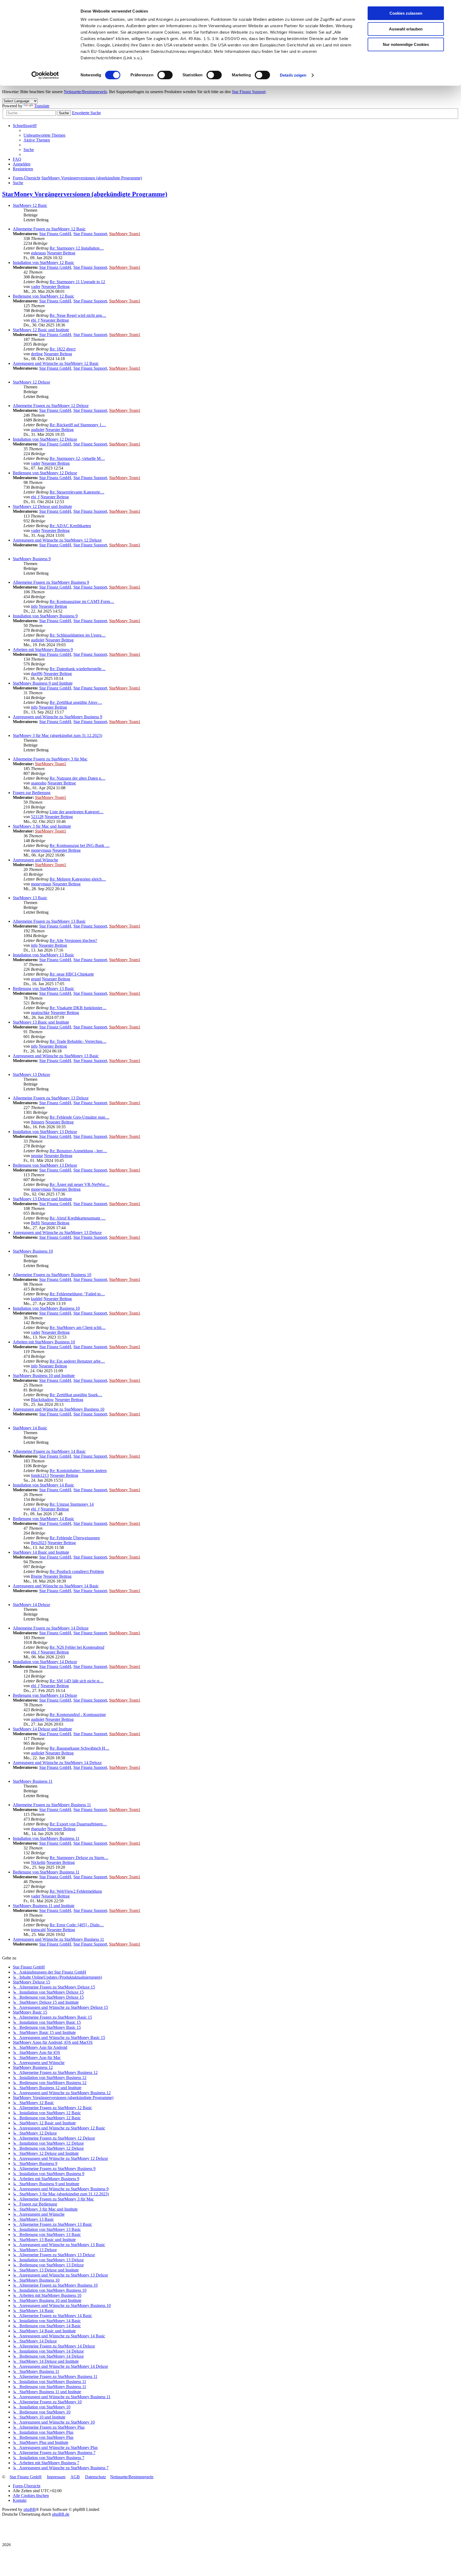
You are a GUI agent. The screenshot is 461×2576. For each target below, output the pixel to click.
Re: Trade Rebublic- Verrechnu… (78, 1041)
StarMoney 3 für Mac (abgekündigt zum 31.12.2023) (57, 735)
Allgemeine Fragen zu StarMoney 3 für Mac (50, 759)
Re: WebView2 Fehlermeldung (76, 1891)
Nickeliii (38, 1862)
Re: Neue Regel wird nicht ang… (78, 315)
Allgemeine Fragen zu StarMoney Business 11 (52, 1805)
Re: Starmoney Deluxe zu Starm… (79, 1858)
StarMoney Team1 (125, 234)
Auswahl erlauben (406, 29)
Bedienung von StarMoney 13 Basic (43, 989)
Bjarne (37, 1576)
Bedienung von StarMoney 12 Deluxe (45, 473)
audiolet (38, 430)
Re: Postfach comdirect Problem (77, 1571)
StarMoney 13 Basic (30, 898)
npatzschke (40, 1013)
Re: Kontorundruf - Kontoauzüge (78, 1715)
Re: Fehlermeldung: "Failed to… (77, 1294)
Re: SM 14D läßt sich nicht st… (77, 1681)
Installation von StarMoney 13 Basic (43, 955)
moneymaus (41, 850)
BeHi (35, 1223)
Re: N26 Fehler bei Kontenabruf (77, 1647)
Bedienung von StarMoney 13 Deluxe (45, 1165)
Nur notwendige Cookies (406, 44)
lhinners (38, 1122)
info (34, 606)
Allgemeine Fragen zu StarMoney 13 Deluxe (51, 1098)
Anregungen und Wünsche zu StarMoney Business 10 (59, 1409)
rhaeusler (39, 1829)
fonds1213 (40, 1475)
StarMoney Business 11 (33, 1781)
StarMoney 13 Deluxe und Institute (42, 1199)
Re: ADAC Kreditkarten (70, 526)
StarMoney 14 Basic (30, 1428)
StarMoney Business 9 (32, 559)
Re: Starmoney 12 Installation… (77, 248)
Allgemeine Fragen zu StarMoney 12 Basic (49, 229)
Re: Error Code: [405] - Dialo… (77, 1925)
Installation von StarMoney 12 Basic (43, 263)
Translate (42, 106)
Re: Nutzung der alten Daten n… (78, 778)
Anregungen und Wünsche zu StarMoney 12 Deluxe (57, 540)
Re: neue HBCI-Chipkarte (72, 974)
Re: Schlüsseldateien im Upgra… (78, 635)
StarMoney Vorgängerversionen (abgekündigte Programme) (85, 194)
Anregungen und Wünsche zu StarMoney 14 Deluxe (57, 1763)
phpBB (30, 2509)
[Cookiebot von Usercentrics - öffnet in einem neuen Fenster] (45, 75)
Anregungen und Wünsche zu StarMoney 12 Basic (56, 363)
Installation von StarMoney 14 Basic (43, 1485)
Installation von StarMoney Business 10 (46, 1308)
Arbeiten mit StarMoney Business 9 (43, 650)
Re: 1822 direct (63, 349)
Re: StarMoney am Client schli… (78, 1328)
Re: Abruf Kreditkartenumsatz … (78, 1218)
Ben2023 (39, 1543)
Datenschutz (96, 2477)
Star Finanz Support (249, 92)
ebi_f (35, 320)
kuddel (37, 1299)
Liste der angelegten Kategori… (77, 812)
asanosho (39, 783)
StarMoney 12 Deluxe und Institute (42, 506)
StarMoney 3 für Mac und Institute (42, 826)
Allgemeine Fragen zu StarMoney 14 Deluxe (51, 1628)
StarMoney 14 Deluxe (31, 1605)
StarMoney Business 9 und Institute (43, 683)
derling (37, 354)
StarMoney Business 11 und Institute (44, 1906)
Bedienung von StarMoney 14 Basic (43, 1519)
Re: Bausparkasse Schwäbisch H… (80, 1748)
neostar (37, 1156)
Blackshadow (42, 1400)
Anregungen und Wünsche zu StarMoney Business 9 (57, 717)
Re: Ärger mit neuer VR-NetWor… (80, 1184)
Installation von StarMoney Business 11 (46, 1838)
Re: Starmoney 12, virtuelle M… (77, 458)
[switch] (165, 75)
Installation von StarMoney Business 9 (45, 616)
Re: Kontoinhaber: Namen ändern (78, 1471)
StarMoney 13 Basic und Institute (41, 1022)
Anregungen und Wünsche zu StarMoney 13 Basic (56, 1056)
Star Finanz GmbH (55, 234)
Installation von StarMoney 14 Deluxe (45, 1662)
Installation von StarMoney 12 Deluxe (45, 439)
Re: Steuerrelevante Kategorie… (77, 492)
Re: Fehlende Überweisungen (75, 1538)
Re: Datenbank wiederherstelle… (78, 669)
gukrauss (38, 253)
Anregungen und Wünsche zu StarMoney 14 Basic (56, 1586)
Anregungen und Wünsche (35, 860)
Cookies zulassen (406, 13)
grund (36, 979)
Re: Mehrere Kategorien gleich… (78, 879)
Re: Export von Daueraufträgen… (78, 1824)
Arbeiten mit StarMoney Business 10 (44, 1342)
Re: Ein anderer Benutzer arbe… (77, 1361)
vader (36, 287)
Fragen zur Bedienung (32, 793)
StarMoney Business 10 (33, 1251)
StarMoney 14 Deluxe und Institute (42, 1729)
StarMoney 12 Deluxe (31, 382)
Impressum (56, 2477)
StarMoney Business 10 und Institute (44, 1376)
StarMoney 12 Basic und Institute (41, 330)
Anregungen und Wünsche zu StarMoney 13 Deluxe (57, 1232)
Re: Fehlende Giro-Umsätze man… (80, 1117)
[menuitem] (44, 135)
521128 (37, 817)
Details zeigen (293, 75)
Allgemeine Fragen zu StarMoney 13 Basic (49, 921)
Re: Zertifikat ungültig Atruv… (76, 702)
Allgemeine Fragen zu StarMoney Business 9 (51, 582)
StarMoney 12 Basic (30, 205)
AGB (75, 2477)
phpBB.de (61, 2514)
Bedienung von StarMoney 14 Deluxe (45, 1695)
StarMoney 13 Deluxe (31, 1074)
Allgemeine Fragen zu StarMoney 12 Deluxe (51, 406)
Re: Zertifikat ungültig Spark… (76, 1395)
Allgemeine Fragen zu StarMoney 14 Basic (49, 1451)
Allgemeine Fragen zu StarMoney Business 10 (52, 1275)
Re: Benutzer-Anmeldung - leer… (78, 1151)
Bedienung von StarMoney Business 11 (46, 1872)
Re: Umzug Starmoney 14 (72, 1504)
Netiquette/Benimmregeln (85, 92)
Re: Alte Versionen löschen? (73, 940)
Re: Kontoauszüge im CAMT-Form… (82, 601)
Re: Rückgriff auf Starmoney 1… (78, 425)
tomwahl (38, 1930)
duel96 (37, 674)
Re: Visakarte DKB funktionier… (78, 1008)
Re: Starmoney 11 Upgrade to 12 (77, 282)
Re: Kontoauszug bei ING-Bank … (80, 845)
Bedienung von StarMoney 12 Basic (43, 296)
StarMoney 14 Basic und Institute (41, 1552)
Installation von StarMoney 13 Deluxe (45, 1132)
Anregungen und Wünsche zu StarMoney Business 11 (58, 1939)
